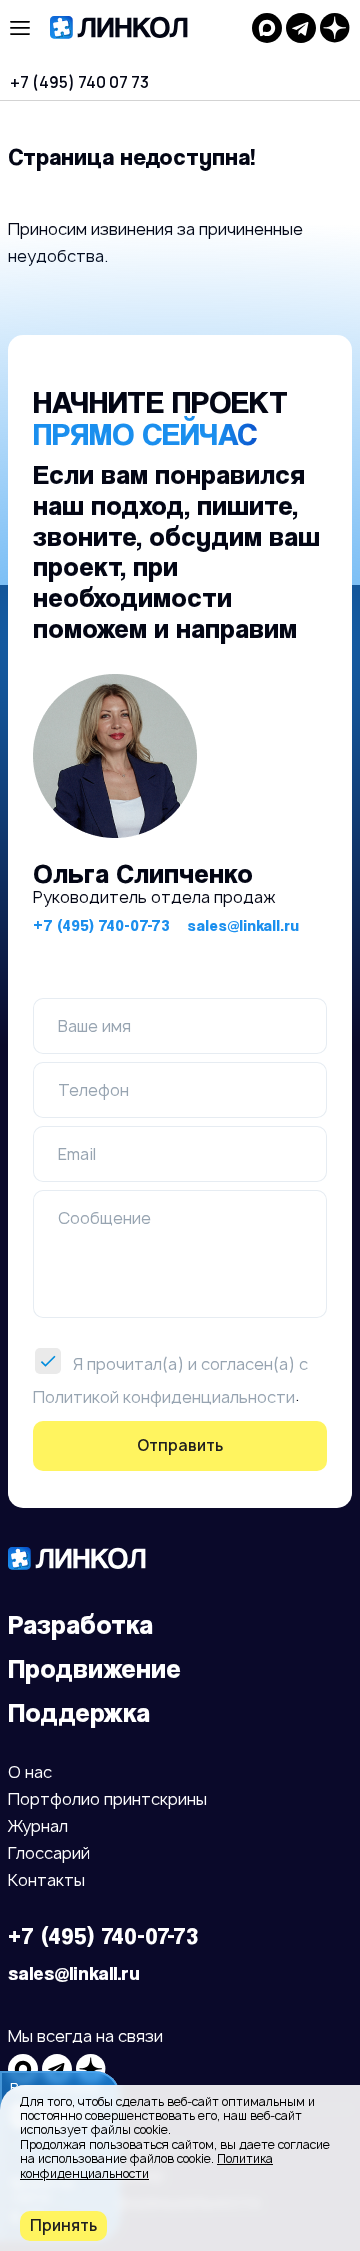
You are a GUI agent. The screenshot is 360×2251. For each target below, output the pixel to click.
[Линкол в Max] (267, 28)
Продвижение (94, 1668)
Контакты (46, 1881)
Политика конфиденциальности (146, 2165)
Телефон (93, 1090)
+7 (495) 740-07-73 (101, 925)
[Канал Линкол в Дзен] (335, 28)
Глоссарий (49, 1854)
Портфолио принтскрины (107, 1800)
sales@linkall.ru (243, 925)
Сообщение (104, 1218)
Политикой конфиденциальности (164, 1396)
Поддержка (79, 1712)
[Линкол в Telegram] (301, 28)
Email (77, 1154)
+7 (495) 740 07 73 (79, 82)
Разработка (80, 1624)
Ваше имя (94, 1026)
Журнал (38, 1827)
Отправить (180, 1445)
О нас (30, 1773)
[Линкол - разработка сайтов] (141, 28)
